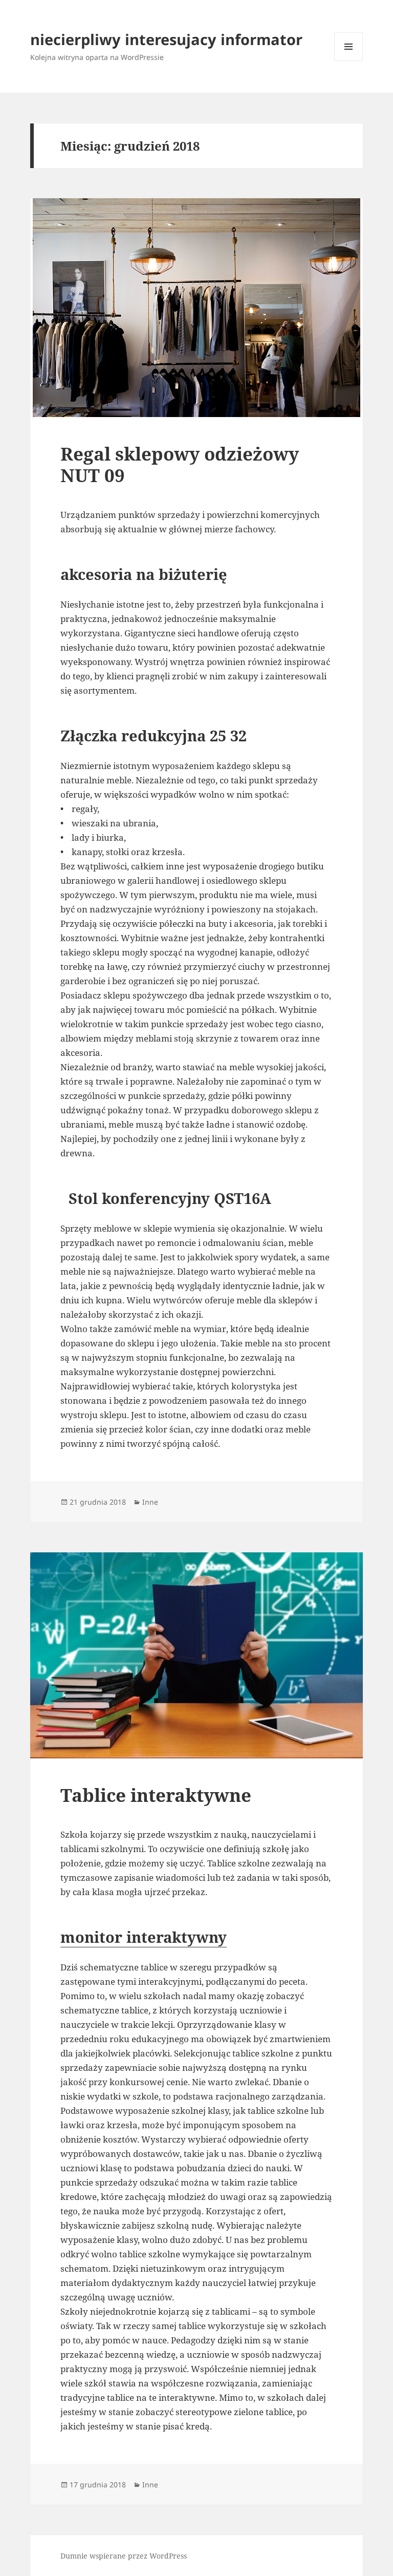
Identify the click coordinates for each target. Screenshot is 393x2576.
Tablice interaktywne (156, 1795)
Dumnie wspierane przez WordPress (124, 2556)
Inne (150, 1502)
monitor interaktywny (144, 1937)
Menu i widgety (349, 61)
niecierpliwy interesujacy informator (166, 39)
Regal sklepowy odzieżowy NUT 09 (180, 464)
